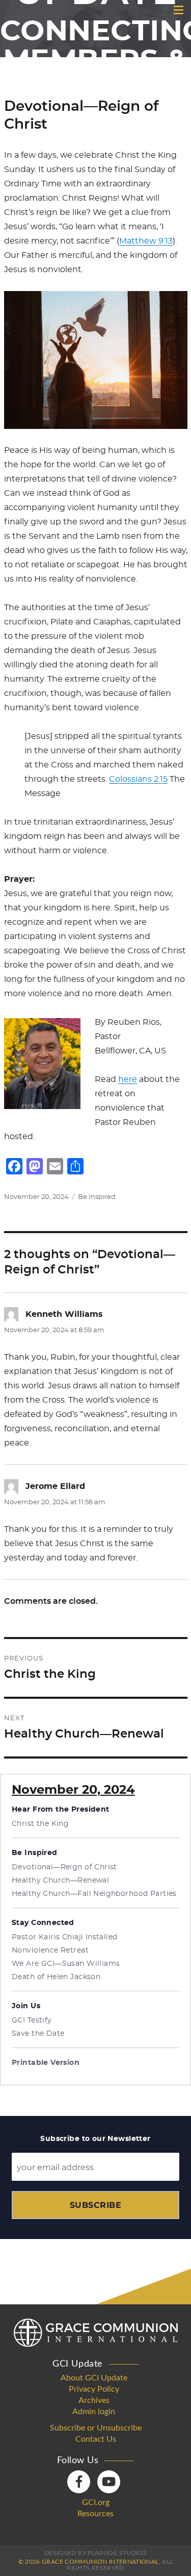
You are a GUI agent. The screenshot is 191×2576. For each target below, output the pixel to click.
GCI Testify (32, 2020)
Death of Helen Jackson (56, 1977)
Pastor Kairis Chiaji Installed (65, 1937)
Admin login (94, 2412)
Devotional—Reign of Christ (64, 1867)
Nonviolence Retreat (50, 1951)
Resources (95, 2514)
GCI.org (96, 2502)
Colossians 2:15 (138, 779)
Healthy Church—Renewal (60, 1881)
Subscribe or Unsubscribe (96, 2428)
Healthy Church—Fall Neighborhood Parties (94, 1894)
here (128, 1079)
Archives (94, 2400)
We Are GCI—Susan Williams (66, 1964)
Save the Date (38, 2034)
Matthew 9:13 (146, 241)
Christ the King (40, 1824)
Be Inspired (97, 1197)
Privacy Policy (94, 2389)
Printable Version (46, 2063)
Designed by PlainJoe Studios (95, 2553)
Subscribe (95, 2205)
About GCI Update (94, 2378)
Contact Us (96, 2439)
